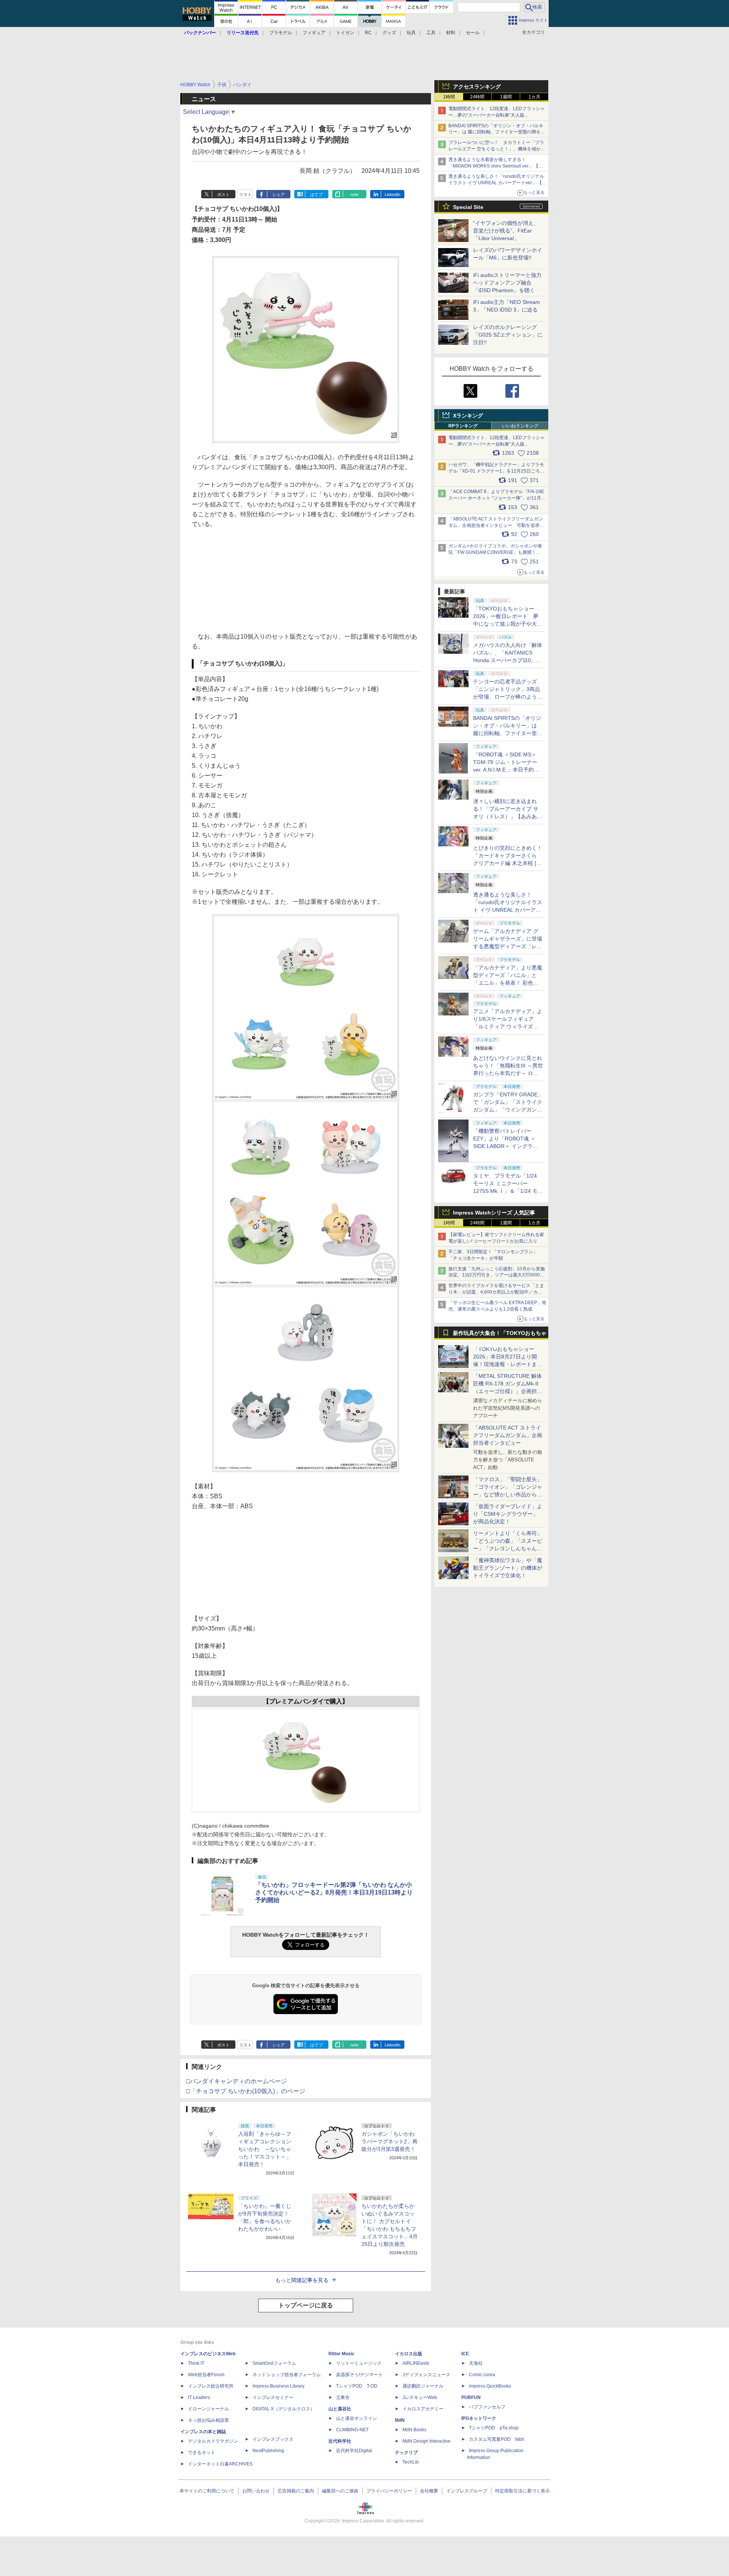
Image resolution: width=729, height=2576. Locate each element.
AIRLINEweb (416, 2363)
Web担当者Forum (206, 2375)
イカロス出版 (409, 2354)
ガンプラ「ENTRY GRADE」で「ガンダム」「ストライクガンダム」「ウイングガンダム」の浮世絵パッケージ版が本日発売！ (508, 1110)
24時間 (477, 97)
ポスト (223, 195)
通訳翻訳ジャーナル (423, 2386)
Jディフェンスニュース (426, 2375)
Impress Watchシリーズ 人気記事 (494, 1213)
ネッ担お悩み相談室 (208, 2420)
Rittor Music (342, 2354)
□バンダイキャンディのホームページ (237, 2081)
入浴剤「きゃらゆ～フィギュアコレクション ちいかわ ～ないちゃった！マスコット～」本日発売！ (267, 2149)
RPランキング (463, 426)
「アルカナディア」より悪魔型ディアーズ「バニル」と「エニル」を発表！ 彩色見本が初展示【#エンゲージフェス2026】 (508, 983)
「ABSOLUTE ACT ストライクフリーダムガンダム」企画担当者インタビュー (508, 1435)
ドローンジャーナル (208, 2409)
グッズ (389, 33)
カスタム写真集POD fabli (496, 2439)
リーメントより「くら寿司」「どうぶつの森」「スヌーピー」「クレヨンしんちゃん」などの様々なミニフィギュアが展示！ (508, 1548)
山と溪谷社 (340, 2409)
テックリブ (406, 2453)
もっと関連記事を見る (302, 2280)
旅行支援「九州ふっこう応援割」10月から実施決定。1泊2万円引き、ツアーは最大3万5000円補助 (497, 1275)
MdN (400, 2420)
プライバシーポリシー (389, 2491)
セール (473, 33)
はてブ (316, 195)
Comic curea (482, 2375)
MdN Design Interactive (427, 2441)
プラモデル (281, 33)
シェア (279, 195)
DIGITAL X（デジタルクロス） (284, 2409)
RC (368, 33)
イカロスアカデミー (423, 2409)
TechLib (411, 2462)
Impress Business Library (279, 2386)
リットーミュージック (359, 2363)
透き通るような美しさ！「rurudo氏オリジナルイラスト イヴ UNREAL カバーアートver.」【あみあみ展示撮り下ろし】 (508, 910)
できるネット (202, 2453)
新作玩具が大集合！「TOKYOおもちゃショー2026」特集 (500, 1335)
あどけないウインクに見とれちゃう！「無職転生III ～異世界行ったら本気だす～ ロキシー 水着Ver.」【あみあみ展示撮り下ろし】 (508, 1073)
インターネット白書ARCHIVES (220, 2464)
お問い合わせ (256, 2491)
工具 (431, 33)
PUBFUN (471, 2397)
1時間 (449, 97)
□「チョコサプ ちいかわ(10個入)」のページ (246, 2091)
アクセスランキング (477, 87)
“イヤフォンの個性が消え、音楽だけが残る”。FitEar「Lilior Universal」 (506, 231)
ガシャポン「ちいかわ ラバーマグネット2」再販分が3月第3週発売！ (390, 2141)
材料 (451, 33)
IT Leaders (199, 2397)
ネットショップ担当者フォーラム (287, 2375)
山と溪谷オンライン (357, 2418)
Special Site (468, 207)
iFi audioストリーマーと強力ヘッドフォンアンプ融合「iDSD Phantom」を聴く (507, 283)
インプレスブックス (273, 2439)
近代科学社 (340, 2441)
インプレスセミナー (273, 2397)
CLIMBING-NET (352, 2430)
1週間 (506, 97)
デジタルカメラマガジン (213, 2441)
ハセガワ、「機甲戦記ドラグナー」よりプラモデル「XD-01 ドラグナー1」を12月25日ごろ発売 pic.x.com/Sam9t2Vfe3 (496, 471)
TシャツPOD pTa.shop (494, 2428)
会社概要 (429, 2491)
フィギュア (314, 33)
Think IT (196, 2363)
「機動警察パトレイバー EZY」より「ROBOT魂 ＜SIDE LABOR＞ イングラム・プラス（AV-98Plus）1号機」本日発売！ (508, 1146)
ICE (465, 2354)
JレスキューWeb (420, 2397)
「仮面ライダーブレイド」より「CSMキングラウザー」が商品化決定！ (508, 1514)
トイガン (345, 33)
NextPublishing (268, 2451)
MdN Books (414, 2430)
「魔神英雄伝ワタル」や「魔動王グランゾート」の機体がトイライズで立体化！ (508, 1568)
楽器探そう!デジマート (359, 2375)
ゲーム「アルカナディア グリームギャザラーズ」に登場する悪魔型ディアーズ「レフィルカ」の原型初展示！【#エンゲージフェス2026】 (508, 946)
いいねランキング (520, 426)
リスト (245, 195)
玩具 (411, 33)
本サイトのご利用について (207, 2491)
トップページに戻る (306, 2305)
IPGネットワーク (479, 2418)
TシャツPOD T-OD (357, 2386)
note (354, 195)
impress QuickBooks (490, 2386)
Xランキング (468, 416)
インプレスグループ (467, 2491)
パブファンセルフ (487, 2407)
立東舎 (343, 2397)
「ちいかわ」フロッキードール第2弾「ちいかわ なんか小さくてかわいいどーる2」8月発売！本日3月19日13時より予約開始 (334, 1892)
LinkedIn (392, 195)
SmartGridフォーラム (274, 2363)
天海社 (476, 2363)
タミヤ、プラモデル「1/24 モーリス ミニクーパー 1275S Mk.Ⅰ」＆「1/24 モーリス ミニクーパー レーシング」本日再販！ (508, 1191)
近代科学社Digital (354, 2451)
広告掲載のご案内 (296, 2491)
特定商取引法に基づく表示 (522, 2491)
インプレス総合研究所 (211, 2386)
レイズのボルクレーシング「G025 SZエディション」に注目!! (508, 335)
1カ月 (534, 97)
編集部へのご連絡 (340, 2491)
